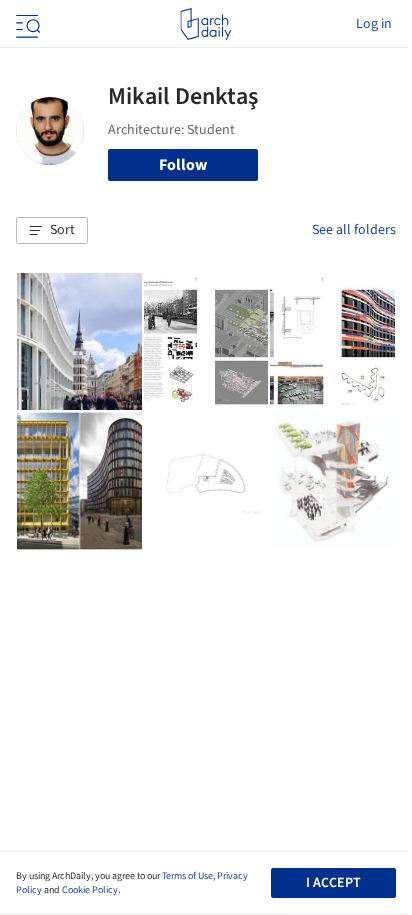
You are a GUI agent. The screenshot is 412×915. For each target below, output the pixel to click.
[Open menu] (26, 24)
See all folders (354, 230)
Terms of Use (187, 876)
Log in (374, 24)
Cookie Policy (90, 890)
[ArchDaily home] (205, 24)
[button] (52, 231)
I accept (333, 883)
